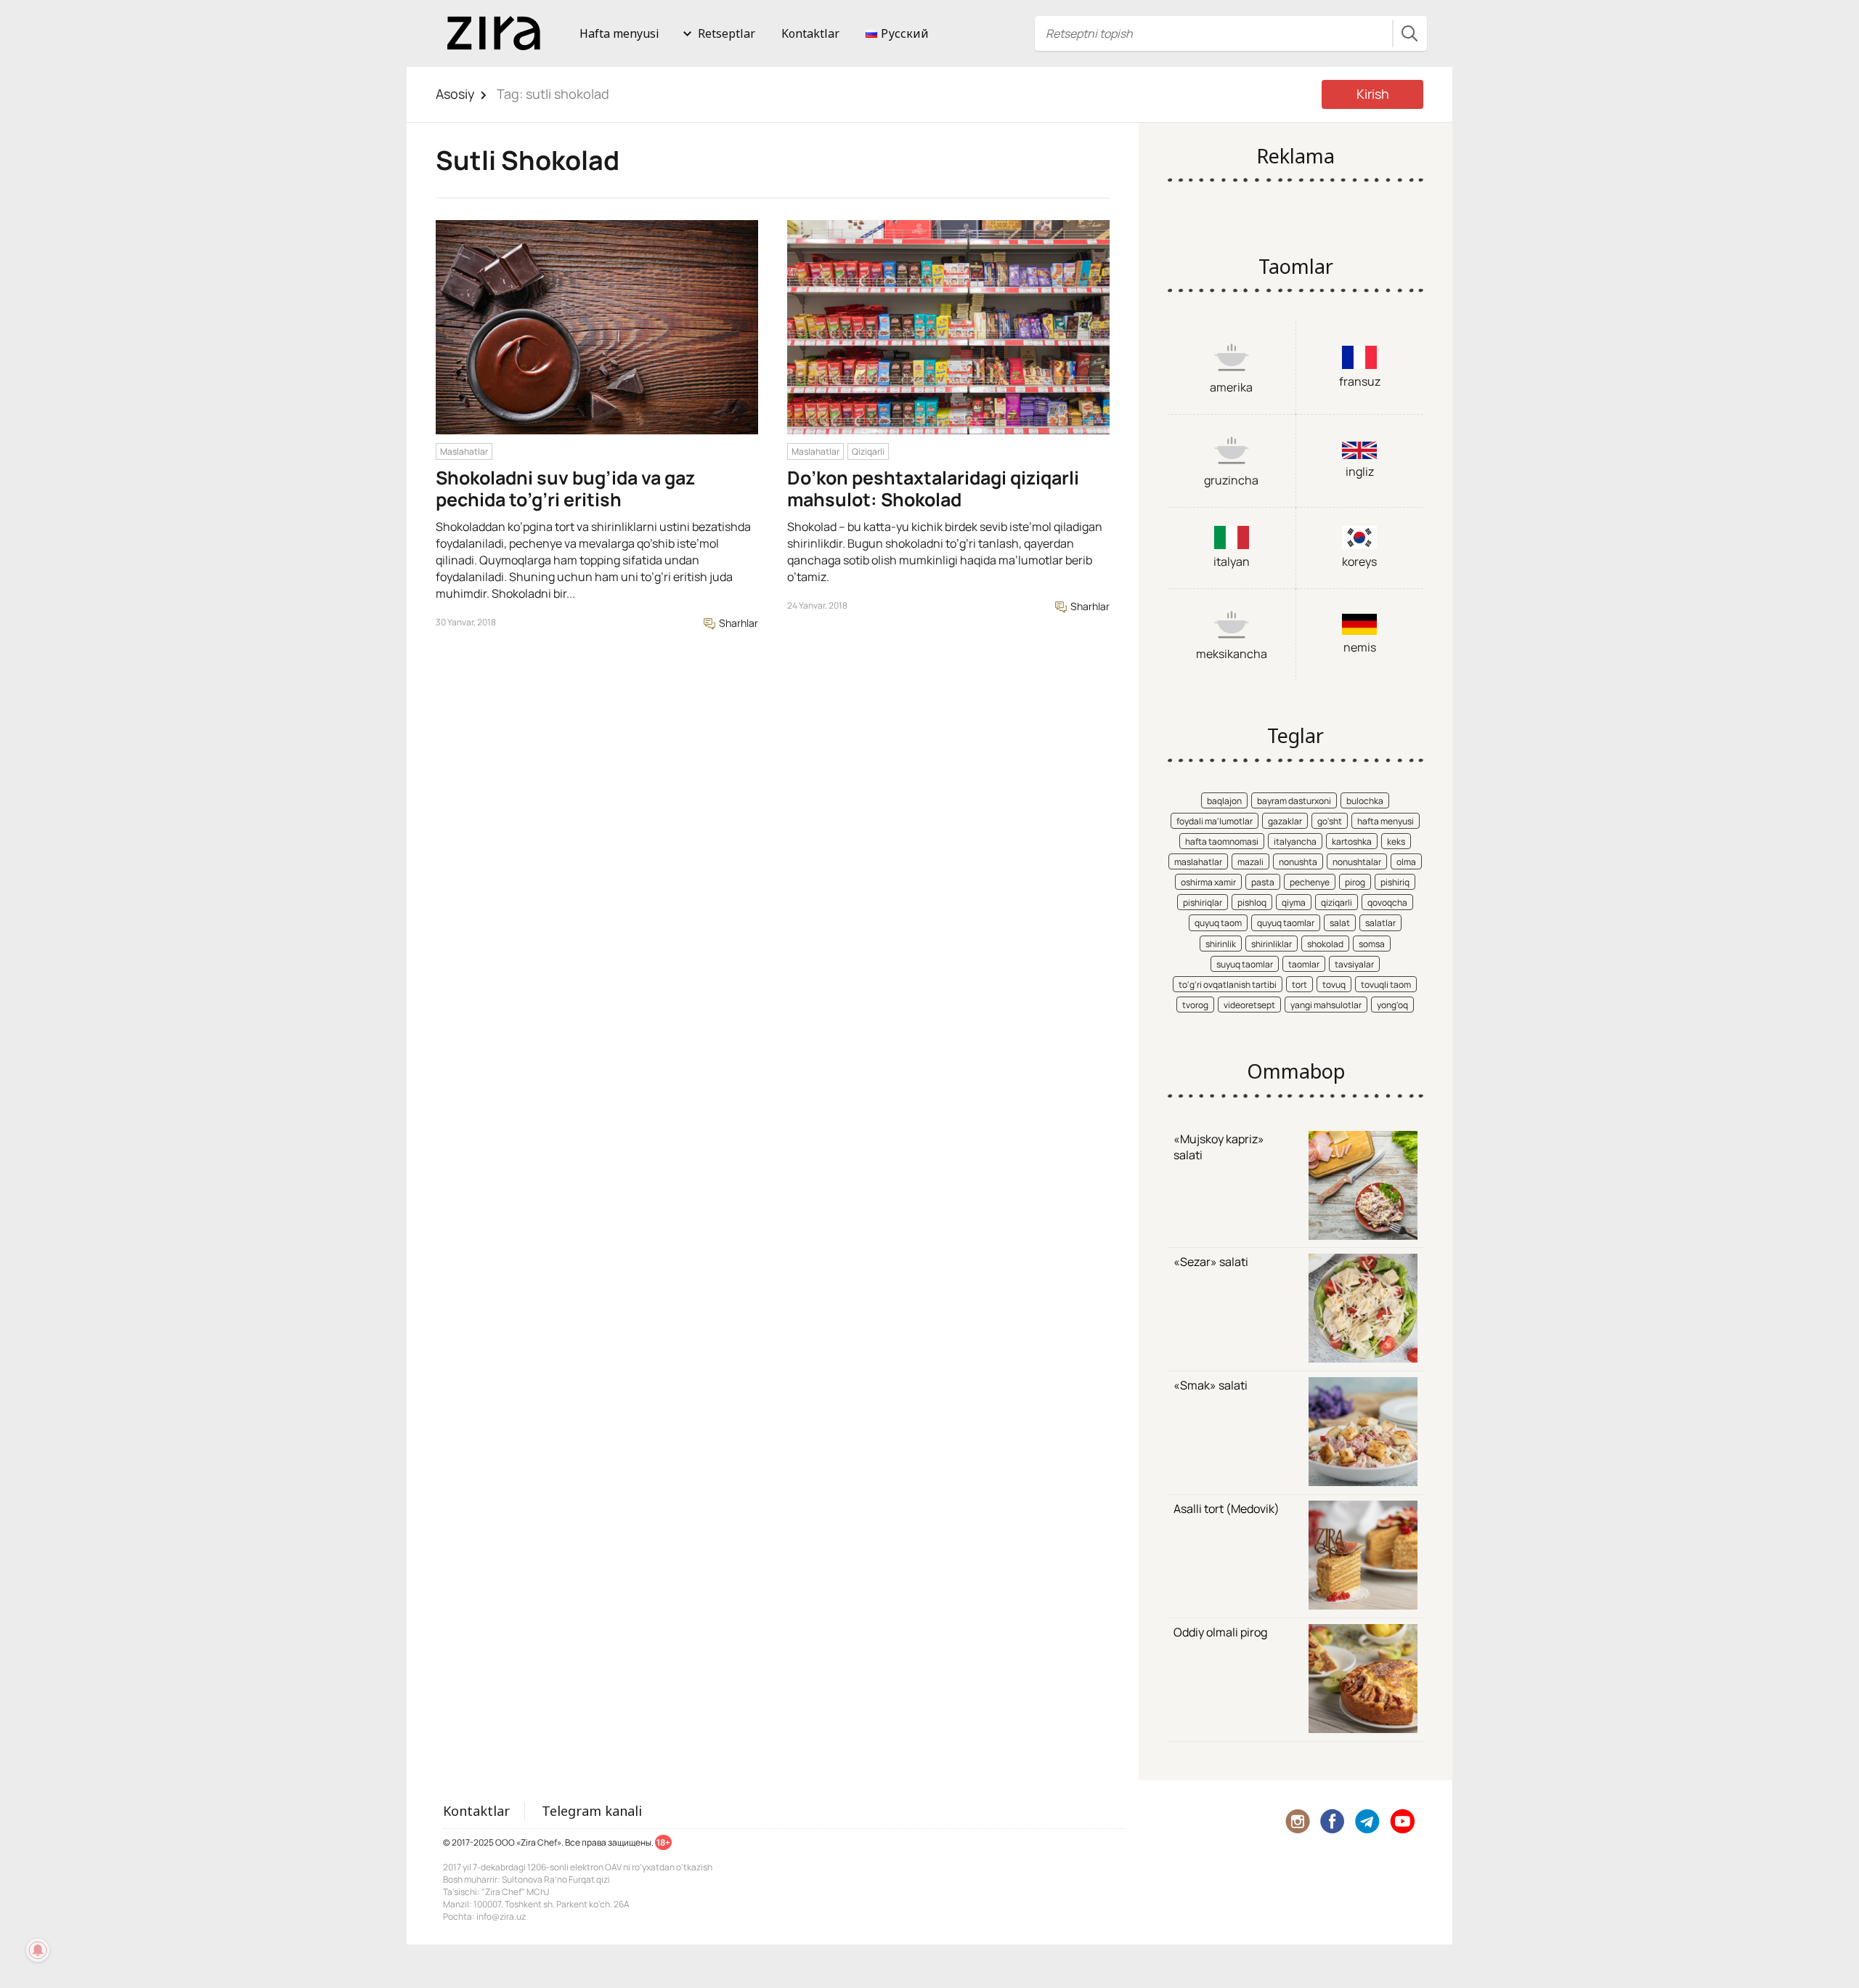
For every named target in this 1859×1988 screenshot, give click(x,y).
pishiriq (1395, 882)
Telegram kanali (592, 1811)
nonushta (1298, 862)
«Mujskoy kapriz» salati (1219, 1147)
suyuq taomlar (1245, 964)
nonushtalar (1357, 862)
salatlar (1380, 923)
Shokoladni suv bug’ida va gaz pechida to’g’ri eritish (565, 488)
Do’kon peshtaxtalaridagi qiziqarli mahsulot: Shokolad (933, 488)
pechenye (1310, 882)
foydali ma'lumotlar (1215, 821)
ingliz (1360, 471)
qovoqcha (1387, 902)
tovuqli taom (1386, 985)
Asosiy (455, 94)
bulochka (1365, 801)
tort (1299, 985)
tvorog (1195, 1005)
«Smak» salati (1211, 1385)
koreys (1359, 561)
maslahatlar (1198, 862)
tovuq (1334, 985)
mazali (1250, 862)
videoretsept (1249, 1005)
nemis (1360, 647)
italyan (1232, 561)
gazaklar (1285, 821)
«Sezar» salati (1211, 1262)
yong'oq (1392, 1005)
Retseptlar (727, 33)
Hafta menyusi (619, 33)
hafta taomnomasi (1222, 841)
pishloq (1252, 902)
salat (1340, 923)
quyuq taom (1218, 923)
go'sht (1330, 821)
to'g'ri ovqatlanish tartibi (1228, 985)
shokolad (1325, 944)
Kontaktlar (810, 33)
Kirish (1373, 94)
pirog (1355, 882)
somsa (1372, 944)
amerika (1231, 387)
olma (1406, 862)
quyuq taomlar (1286, 923)
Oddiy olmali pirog (1220, 1632)
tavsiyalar (1354, 964)
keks (1396, 841)
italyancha (1295, 841)
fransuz (1360, 381)
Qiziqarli (868, 451)
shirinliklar (1272, 944)
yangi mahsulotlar (1326, 1005)
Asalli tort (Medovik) (1227, 1509)
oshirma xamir (1208, 882)
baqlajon (1224, 801)
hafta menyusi (1386, 821)
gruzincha (1231, 480)
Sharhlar (737, 623)
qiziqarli (1337, 902)
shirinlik (1221, 944)
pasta (1263, 882)
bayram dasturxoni (1294, 801)
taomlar (1304, 964)
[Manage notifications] (38, 1950)
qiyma (1294, 902)
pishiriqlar (1203, 902)
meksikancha (1232, 654)
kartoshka (1352, 841)
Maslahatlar (464, 451)
